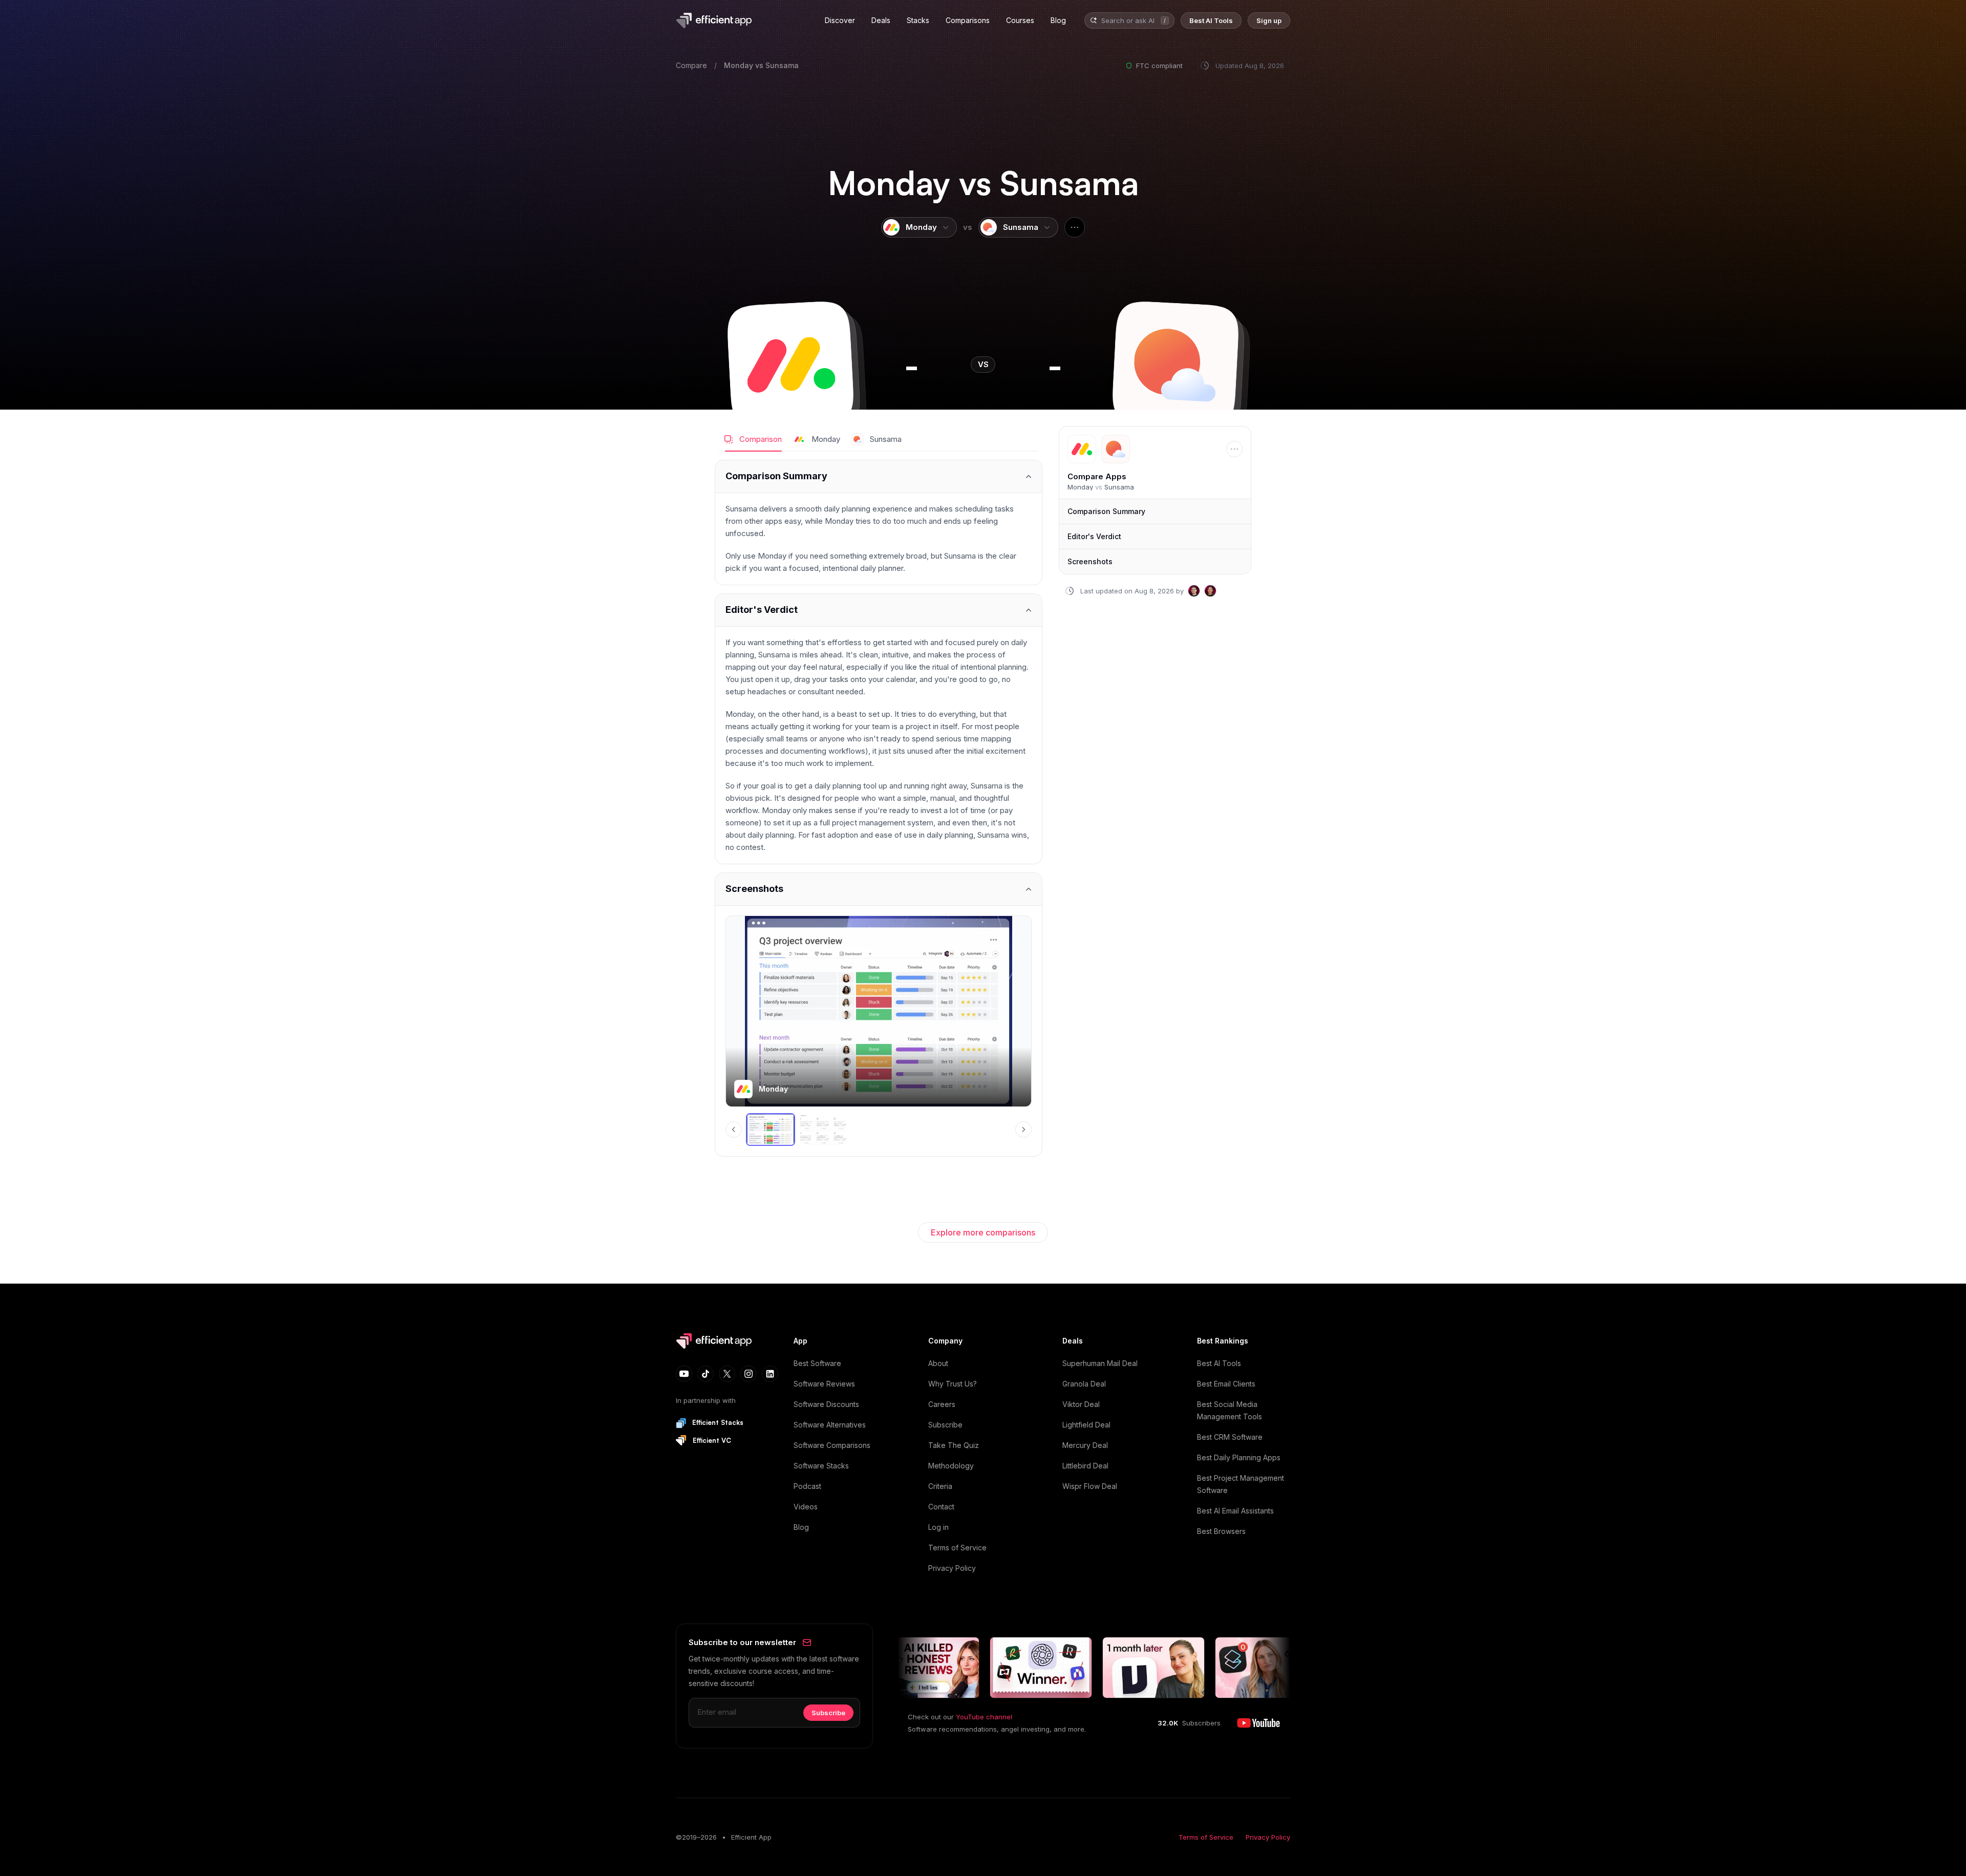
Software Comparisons (832, 1445)
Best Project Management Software (1241, 1484)
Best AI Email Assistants (1235, 1511)
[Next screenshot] (1023, 1129)
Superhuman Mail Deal (1100, 1363)
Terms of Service (957, 1548)
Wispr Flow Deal (1090, 1486)
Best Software (817, 1363)
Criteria (940, 1486)
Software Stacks (821, 1466)
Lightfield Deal (1086, 1425)
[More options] (1075, 227)
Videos (806, 1507)
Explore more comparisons (983, 1232)
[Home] (716, 20)
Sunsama (782, 65)
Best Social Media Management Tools (1230, 1410)
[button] (790, 365)
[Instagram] (749, 1374)
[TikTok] (706, 1374)
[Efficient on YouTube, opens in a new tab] (1258, 1723)
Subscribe (945, 1425)
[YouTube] (684, 1374)
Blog (801, 1527)
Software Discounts (826, 1404)
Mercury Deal (1085, 1445)
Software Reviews (824, 1384)
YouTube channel (984, 1717)
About (938, 1363)
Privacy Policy (952, 1568)
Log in (938, 1527)
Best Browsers (1221, 1531)
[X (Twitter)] (727, 1374)
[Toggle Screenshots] (879, 889)
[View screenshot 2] (824, 1129)
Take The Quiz (954, 1445)
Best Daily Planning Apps (1239, 1457)
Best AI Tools (1219, 1363)
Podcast (807, 1486)
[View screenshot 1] (771, 1129)
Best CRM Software (1230, 1437)
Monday (739, 65)
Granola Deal (1084, 1384)
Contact (941, 1507)
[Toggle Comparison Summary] (879, 476)
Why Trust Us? (953, 1384)
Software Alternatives (830, 1425)
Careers (942, 1404)
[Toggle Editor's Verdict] (879, 610)
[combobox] (1129, 21)
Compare (691, 65)
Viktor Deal (1081, 1404)
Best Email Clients (1226, 1384)
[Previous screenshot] (734, 1129)
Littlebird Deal (1085, 1466)
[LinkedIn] (770, 1374)
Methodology (951, 1466)
